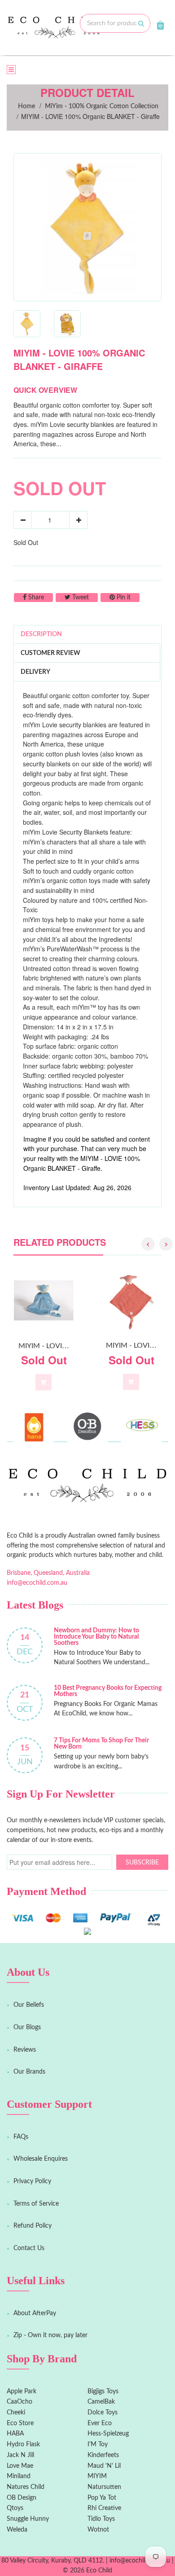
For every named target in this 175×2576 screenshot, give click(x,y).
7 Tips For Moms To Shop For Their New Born (101, 1744)
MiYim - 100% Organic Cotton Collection (102, 106)
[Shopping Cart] (160, 25)
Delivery (35, 672)
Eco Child (99, 2571)
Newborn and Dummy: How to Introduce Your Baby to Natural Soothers (96, 1637)
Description (41, 634)
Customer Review (50, 653)
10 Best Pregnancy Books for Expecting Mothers (108, 1691)
